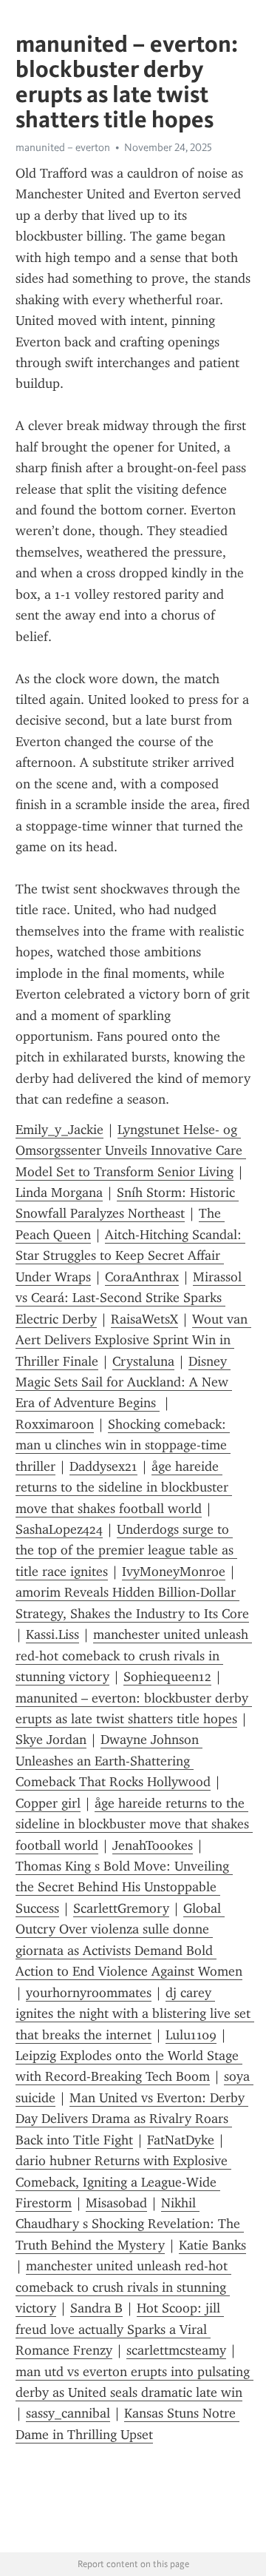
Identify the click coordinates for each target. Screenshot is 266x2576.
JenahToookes (153, 1845)
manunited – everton (63, 147)
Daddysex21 (103, 1466)
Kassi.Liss (52, 1634)
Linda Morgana (59, 1193)
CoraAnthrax (142, 1277)
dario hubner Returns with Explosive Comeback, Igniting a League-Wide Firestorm (123, 2182)
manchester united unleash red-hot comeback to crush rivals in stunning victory (134, 1656)
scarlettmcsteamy (176, 2350)
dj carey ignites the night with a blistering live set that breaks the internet (135, 2014)
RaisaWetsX (144, 1319)
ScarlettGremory (121, 1908)
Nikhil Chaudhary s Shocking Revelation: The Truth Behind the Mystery (130, 2224)
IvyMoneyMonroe (174, 1572)
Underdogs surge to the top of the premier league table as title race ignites (126, 1550)
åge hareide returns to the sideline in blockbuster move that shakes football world (124, 1487)
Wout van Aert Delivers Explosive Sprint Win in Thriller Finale (133, 1340)
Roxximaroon (55, 1424)
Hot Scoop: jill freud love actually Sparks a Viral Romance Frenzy (120, 2329)
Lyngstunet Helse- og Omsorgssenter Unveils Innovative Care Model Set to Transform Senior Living (131, 1151)
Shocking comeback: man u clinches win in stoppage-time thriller (123, 1445)
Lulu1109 (191, 2035)
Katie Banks (212, 2245)
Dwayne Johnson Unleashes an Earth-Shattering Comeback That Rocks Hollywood (113, 1761)
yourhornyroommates (89, 1993)
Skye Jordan (51, 1740)
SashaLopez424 (59, 1529)
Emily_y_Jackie (59, 1130)
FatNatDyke (181, 2140)
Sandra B (96, 2308)
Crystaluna (143, 1361)
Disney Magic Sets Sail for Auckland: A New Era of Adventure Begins (124, 1382)
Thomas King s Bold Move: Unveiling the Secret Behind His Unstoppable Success (124, 1887)
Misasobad (116, 2203)
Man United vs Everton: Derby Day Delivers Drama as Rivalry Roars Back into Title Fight (132, 2119)
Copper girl (48, 1803)
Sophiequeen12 (167, 1677)
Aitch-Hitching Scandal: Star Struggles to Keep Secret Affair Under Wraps (130, 1256)
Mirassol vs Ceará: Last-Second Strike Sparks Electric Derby (130, 1298)
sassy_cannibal (68, 2413)
